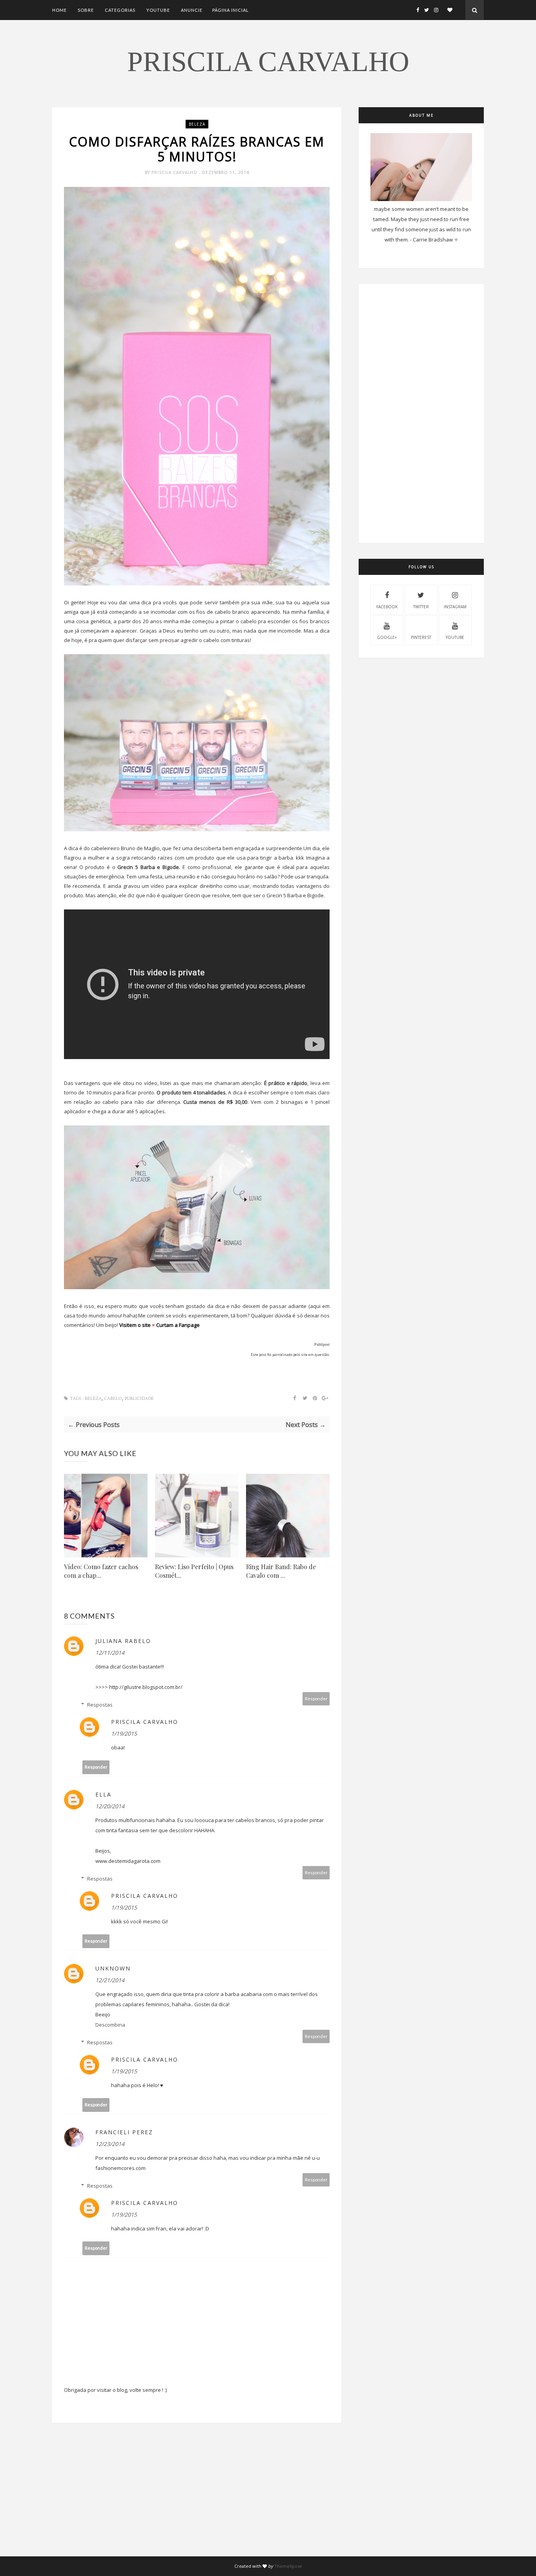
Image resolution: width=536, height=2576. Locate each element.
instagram (455, 607)
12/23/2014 (110, 2144)
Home (59, 10)
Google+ (387, 637)
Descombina (110, 2025)
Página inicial (231, 10)
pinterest (421, 637)
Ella (103, 1794)
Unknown (113, 1968)
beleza (197, 124)
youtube (455, 637)
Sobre (86, 10)
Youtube (158, 10)
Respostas (100, 1705)
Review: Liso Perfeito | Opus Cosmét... (194, 1571)
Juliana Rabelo (123, 1641)
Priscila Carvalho (268, 62)
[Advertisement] (197, 2501)
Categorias (120, 10)
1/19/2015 (124, 1733)
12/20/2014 (110, 1806)
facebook (387, 607)
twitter (421, 607)
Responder (316, 1699)
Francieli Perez (124, 2132)
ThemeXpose (288, 2566)
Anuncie (192, 10)
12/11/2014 (110, 1653)
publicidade (139, 1399)
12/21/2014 (110, 1980)
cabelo (113, 1399)
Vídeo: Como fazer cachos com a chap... (101, 1571)
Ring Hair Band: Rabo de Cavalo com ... (281, 1571)
